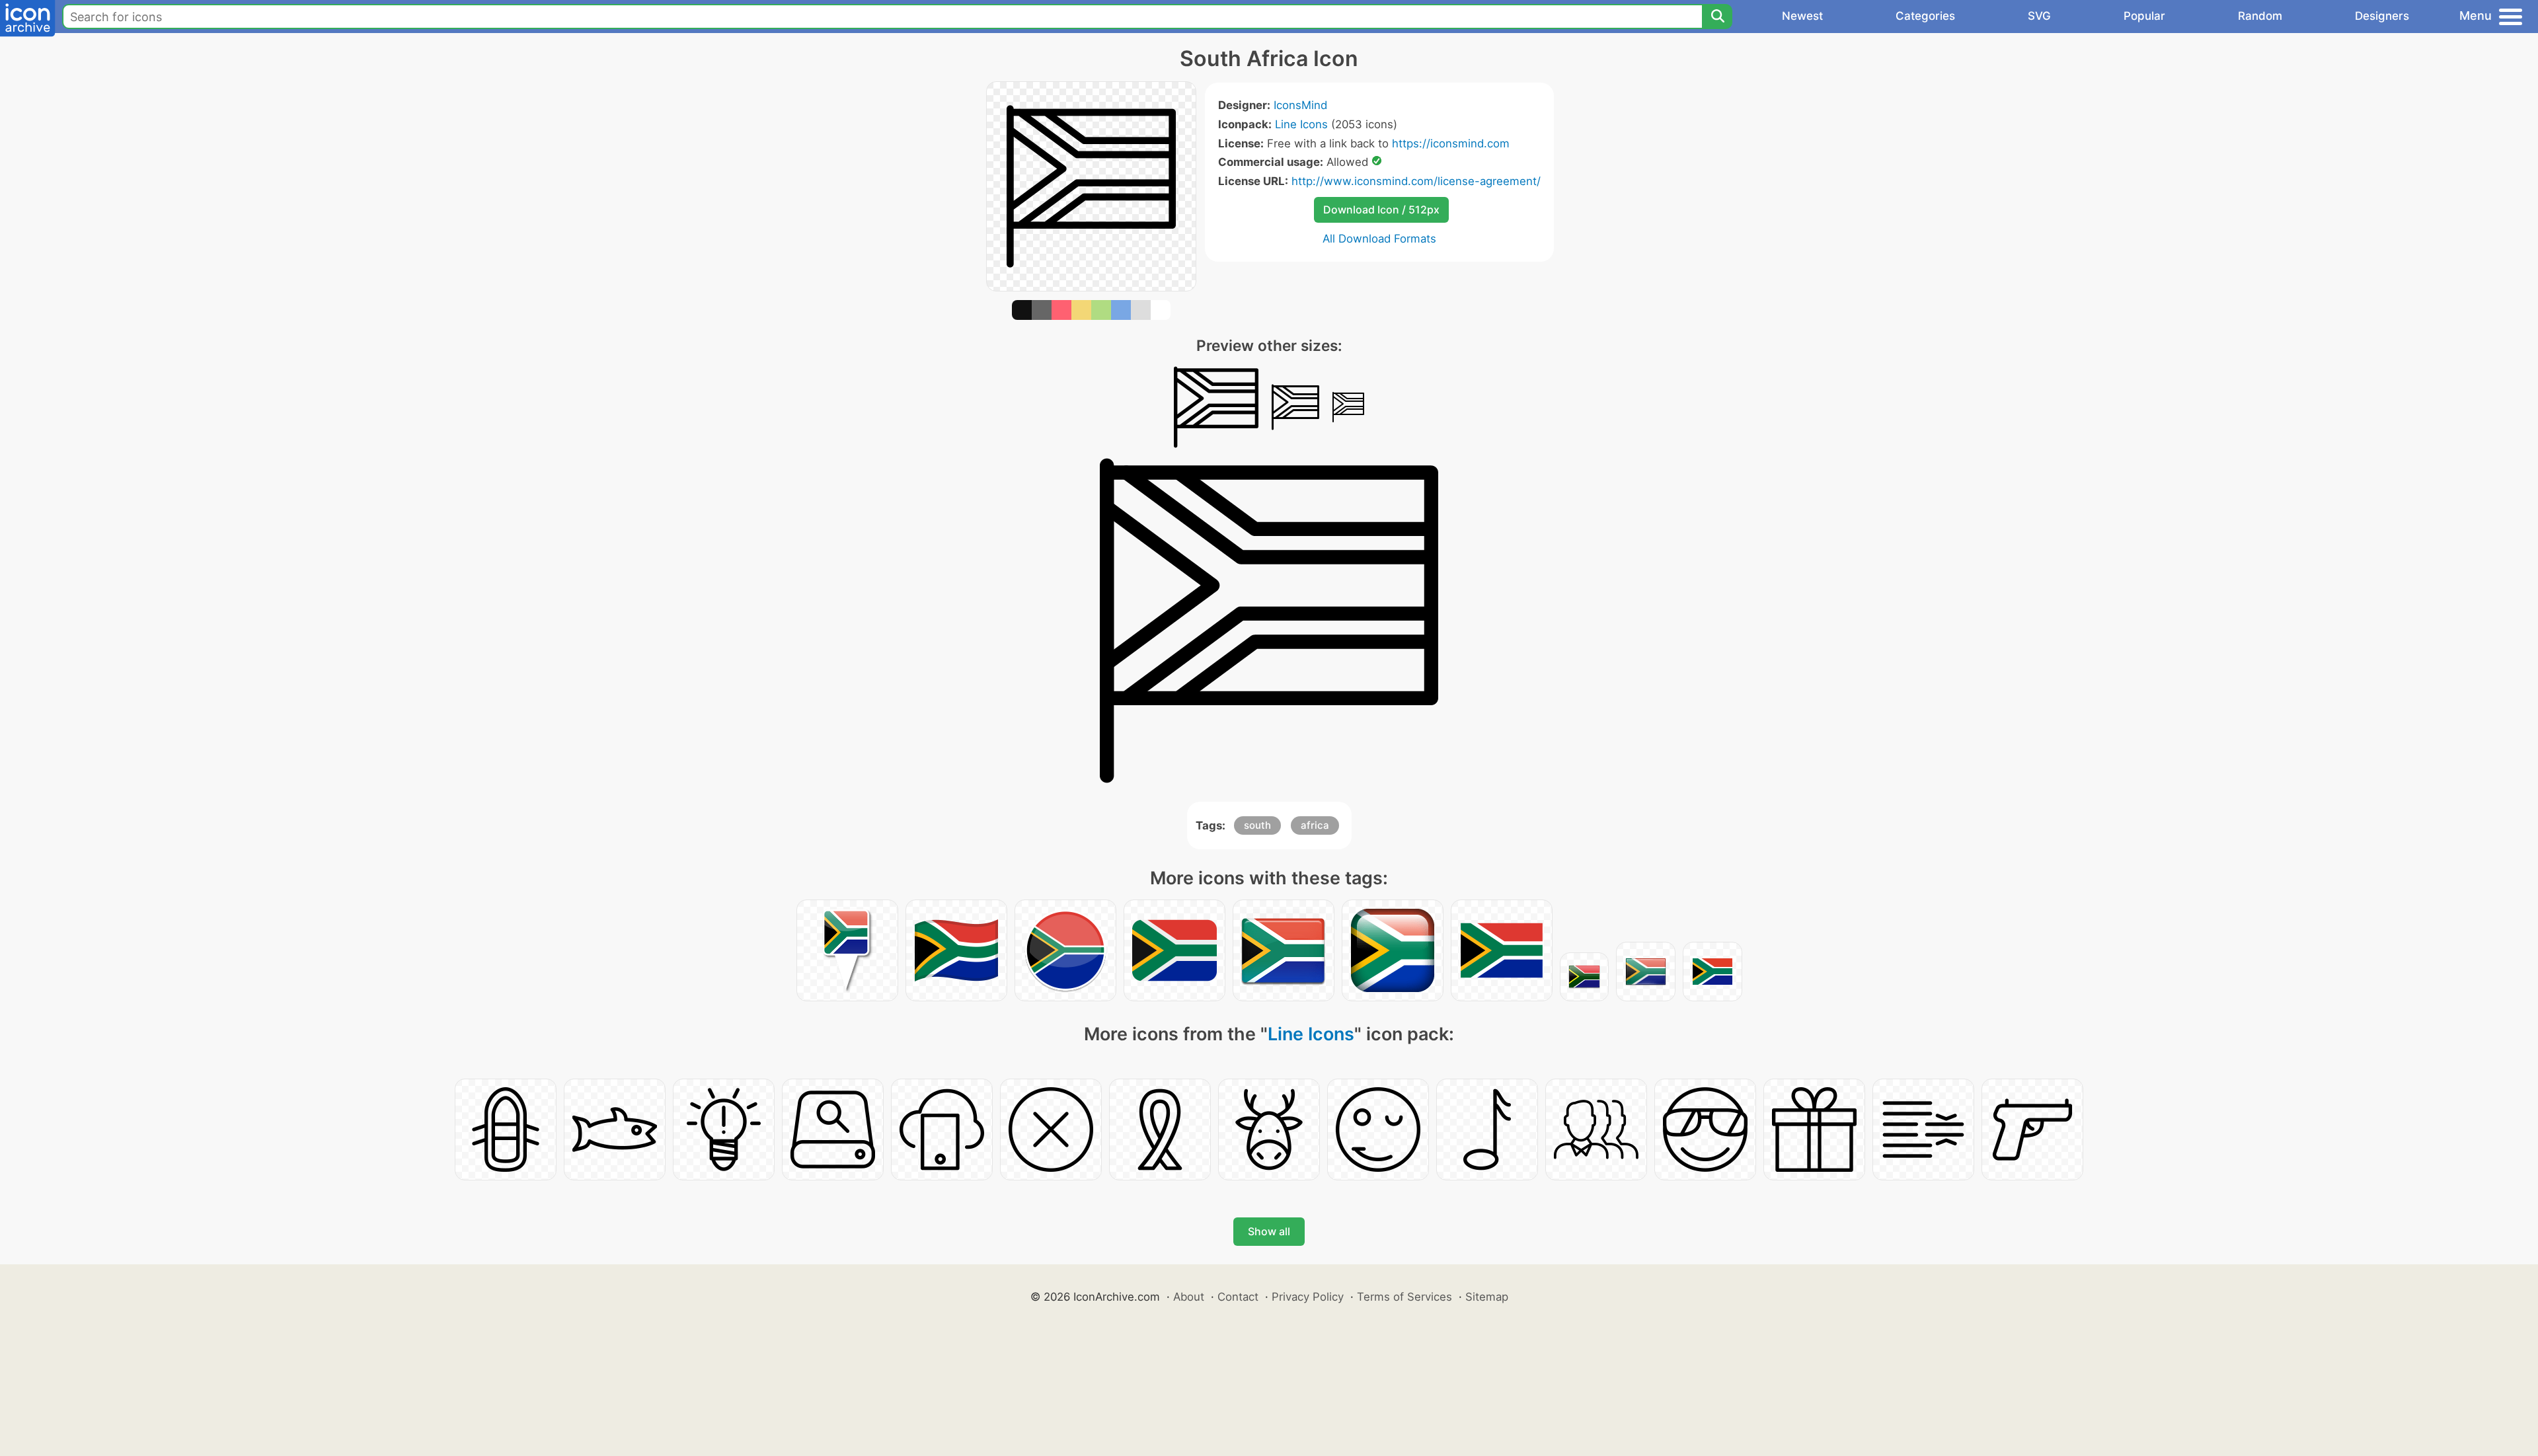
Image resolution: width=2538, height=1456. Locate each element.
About (1189, 1297)
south (1257, 825)
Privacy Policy (1308, 1297)
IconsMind (1300, 105)
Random (2260, 16)
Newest (1802, 16)
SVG (2039, 16)
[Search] (1717, 17)
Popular (2144, 16)
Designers (2382, 16)
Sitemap (1487, 1297)
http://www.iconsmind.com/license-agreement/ (1416, 181)
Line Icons (1301, 124)
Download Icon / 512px (1381, 210)
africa (1315, 825)
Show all (1269, 1231)
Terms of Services (1404, 1297)
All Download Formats (1379, 239)
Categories (1925, 16)
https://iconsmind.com (1451, 143)
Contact (1238, 1297)
